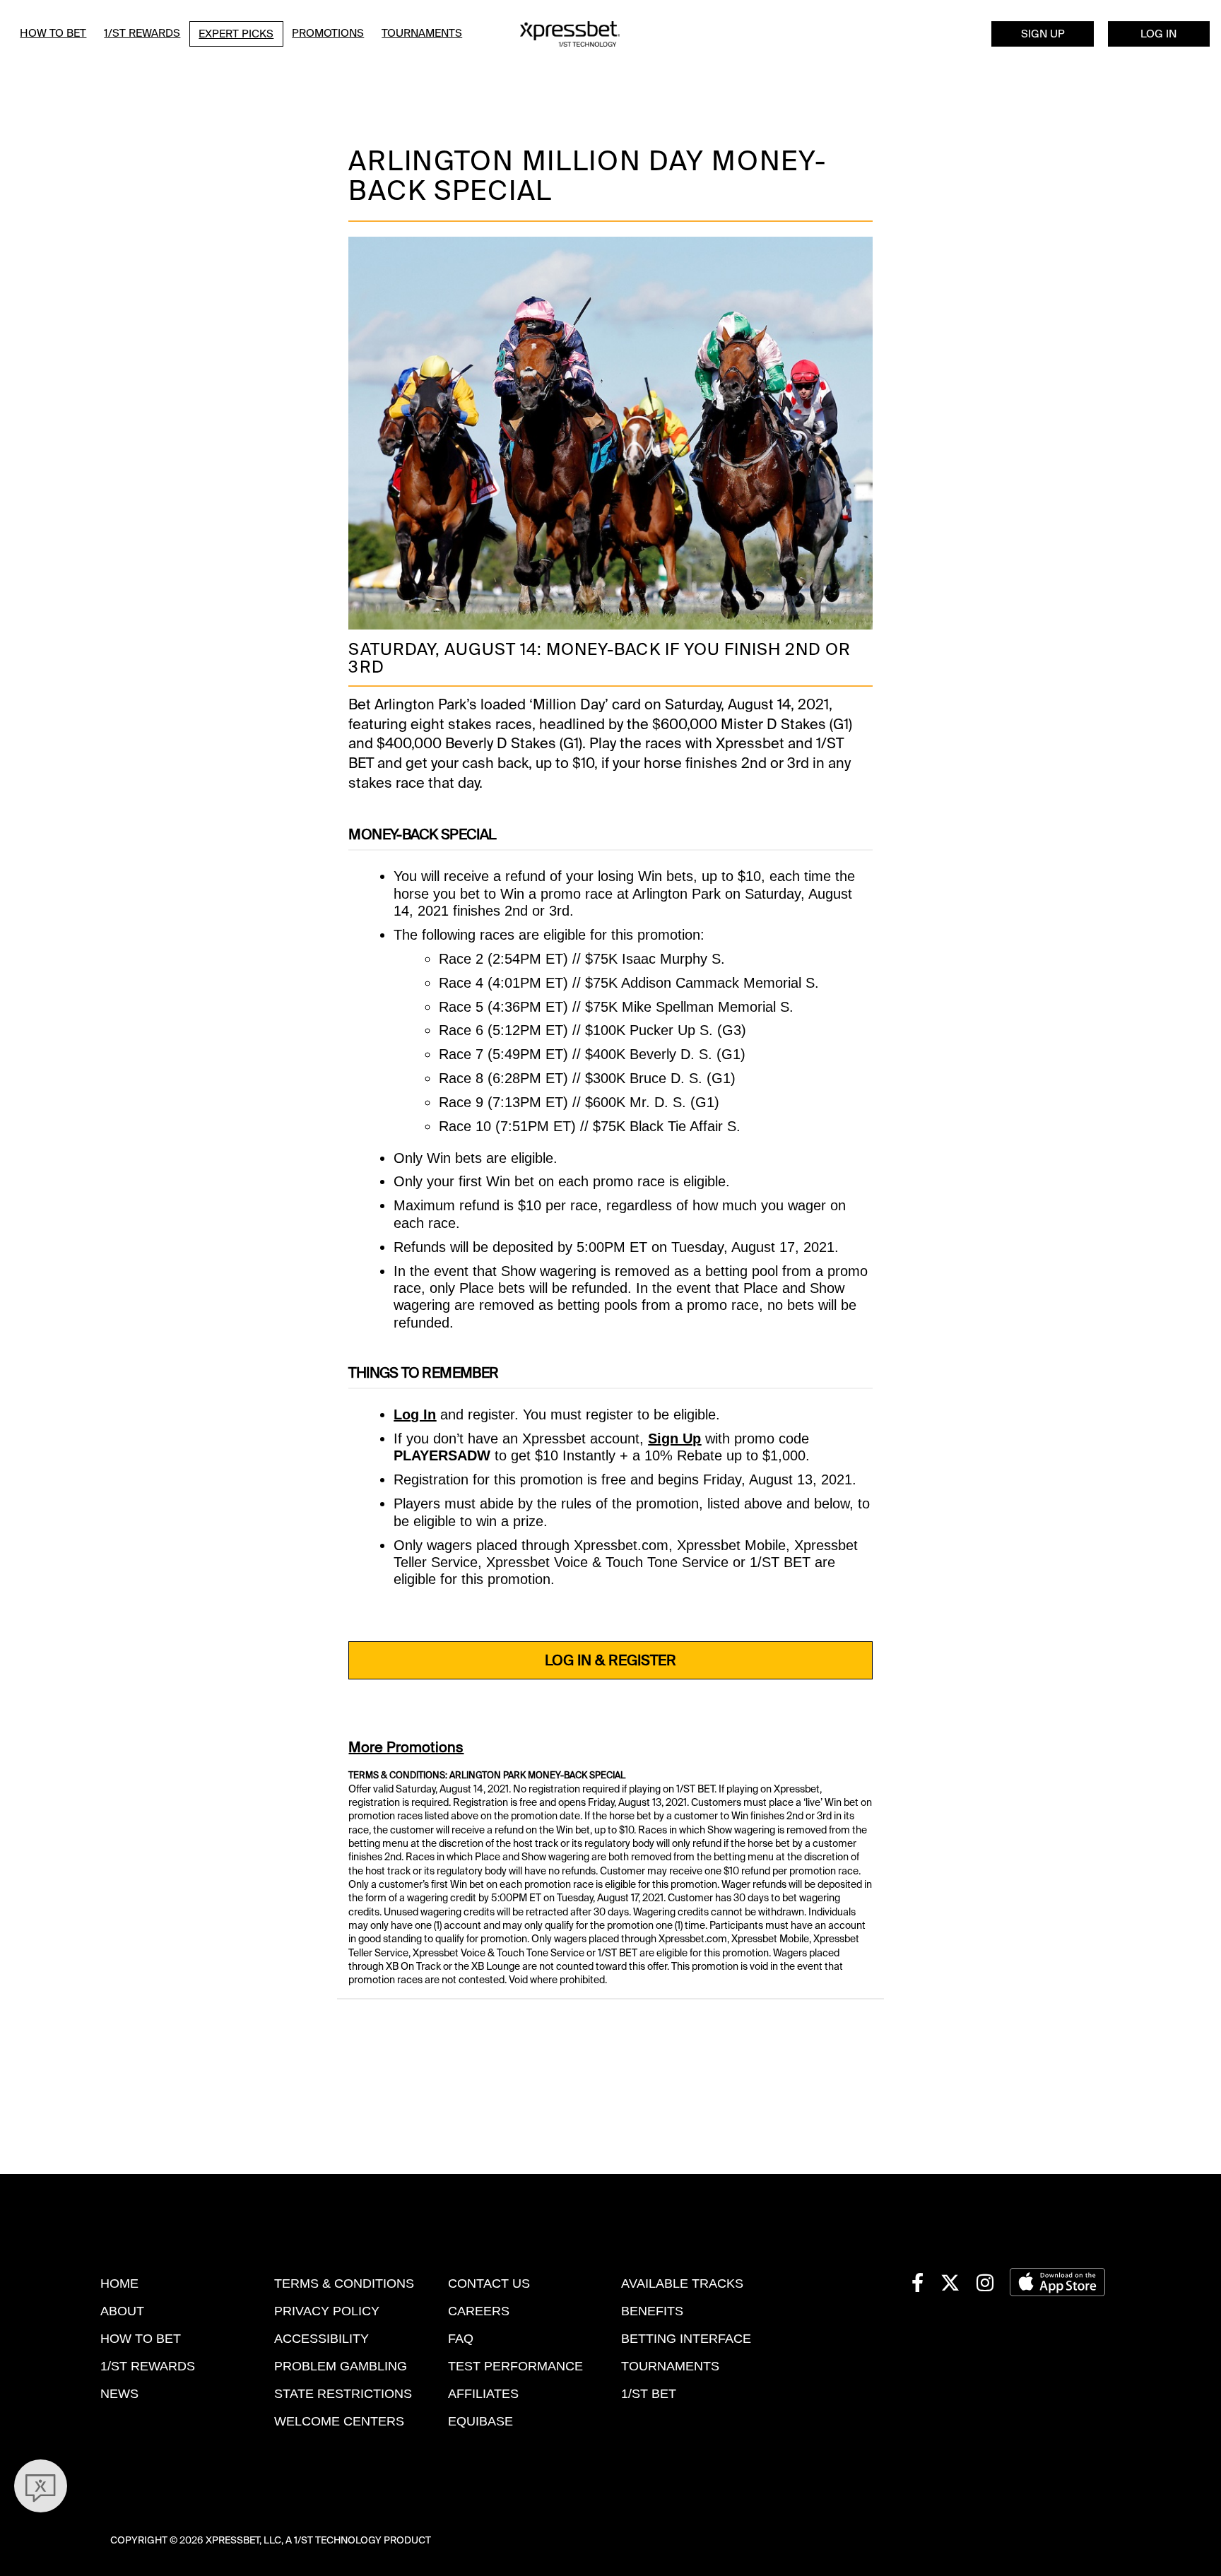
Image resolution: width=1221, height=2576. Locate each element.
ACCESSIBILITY (322, 2339)
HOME (119, 2283)
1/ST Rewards (142, 33)
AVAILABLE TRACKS (682, 2283)
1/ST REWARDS (148, 2366)
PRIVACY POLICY (327, 2311)
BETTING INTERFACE (686, 2339)
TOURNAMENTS (670, 2366)
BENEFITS (652, 2311)
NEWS (119, 2394)
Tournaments (422, 33)
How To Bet (53, 33)
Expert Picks (236, 34)
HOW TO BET (141, 2339)
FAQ (461, 2339)
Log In (1158, 34)
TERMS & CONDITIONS (344, 2283)
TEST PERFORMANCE (515, 2366)
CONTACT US (489, 2283)
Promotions (328, 33)
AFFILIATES (483, 2394)
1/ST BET (649, 2394)
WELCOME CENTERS (339, 2421)
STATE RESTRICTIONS (343, 2394)
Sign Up (1043, 34)
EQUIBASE (480, 2421)
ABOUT (122, 2311)
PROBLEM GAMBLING (341, 2366)
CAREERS (479, 2311)
